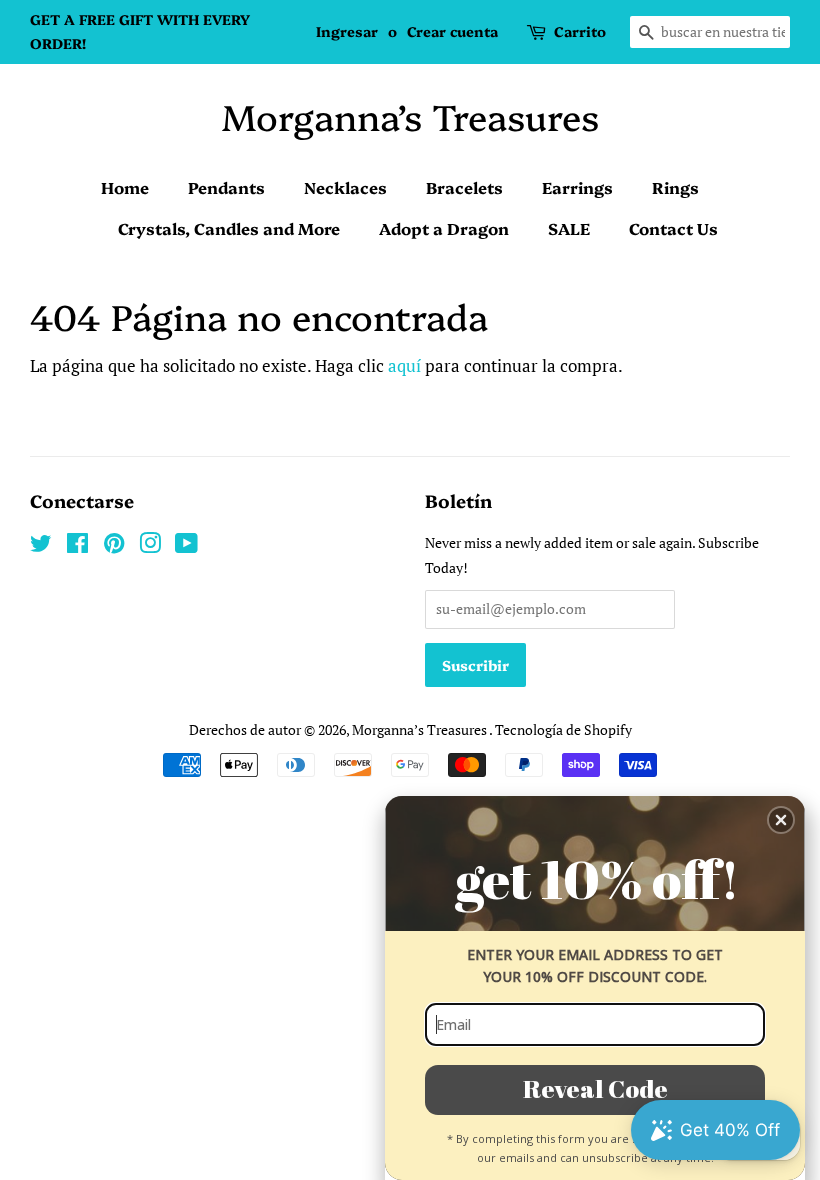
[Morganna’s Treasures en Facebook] (77, 546)
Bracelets (464, 187)
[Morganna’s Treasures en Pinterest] (114, 546)
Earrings (577, 187)
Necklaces (345, 187)
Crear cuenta (452, 31)
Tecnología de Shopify (563, 729)
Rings (675, 187)
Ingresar (347, 31)
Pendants (226, 187)
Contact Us (673, 228)
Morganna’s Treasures (410, 115)
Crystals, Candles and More (229, 228)
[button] (781, 820)
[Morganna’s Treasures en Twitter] (41, 546)
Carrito (580, 31)
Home (125, 187)
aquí (404, 365)
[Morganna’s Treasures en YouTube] (186, 546)
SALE (569, 228)
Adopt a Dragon (444, 228)
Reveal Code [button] (595, 1088)
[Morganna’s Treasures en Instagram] (150, 546)
